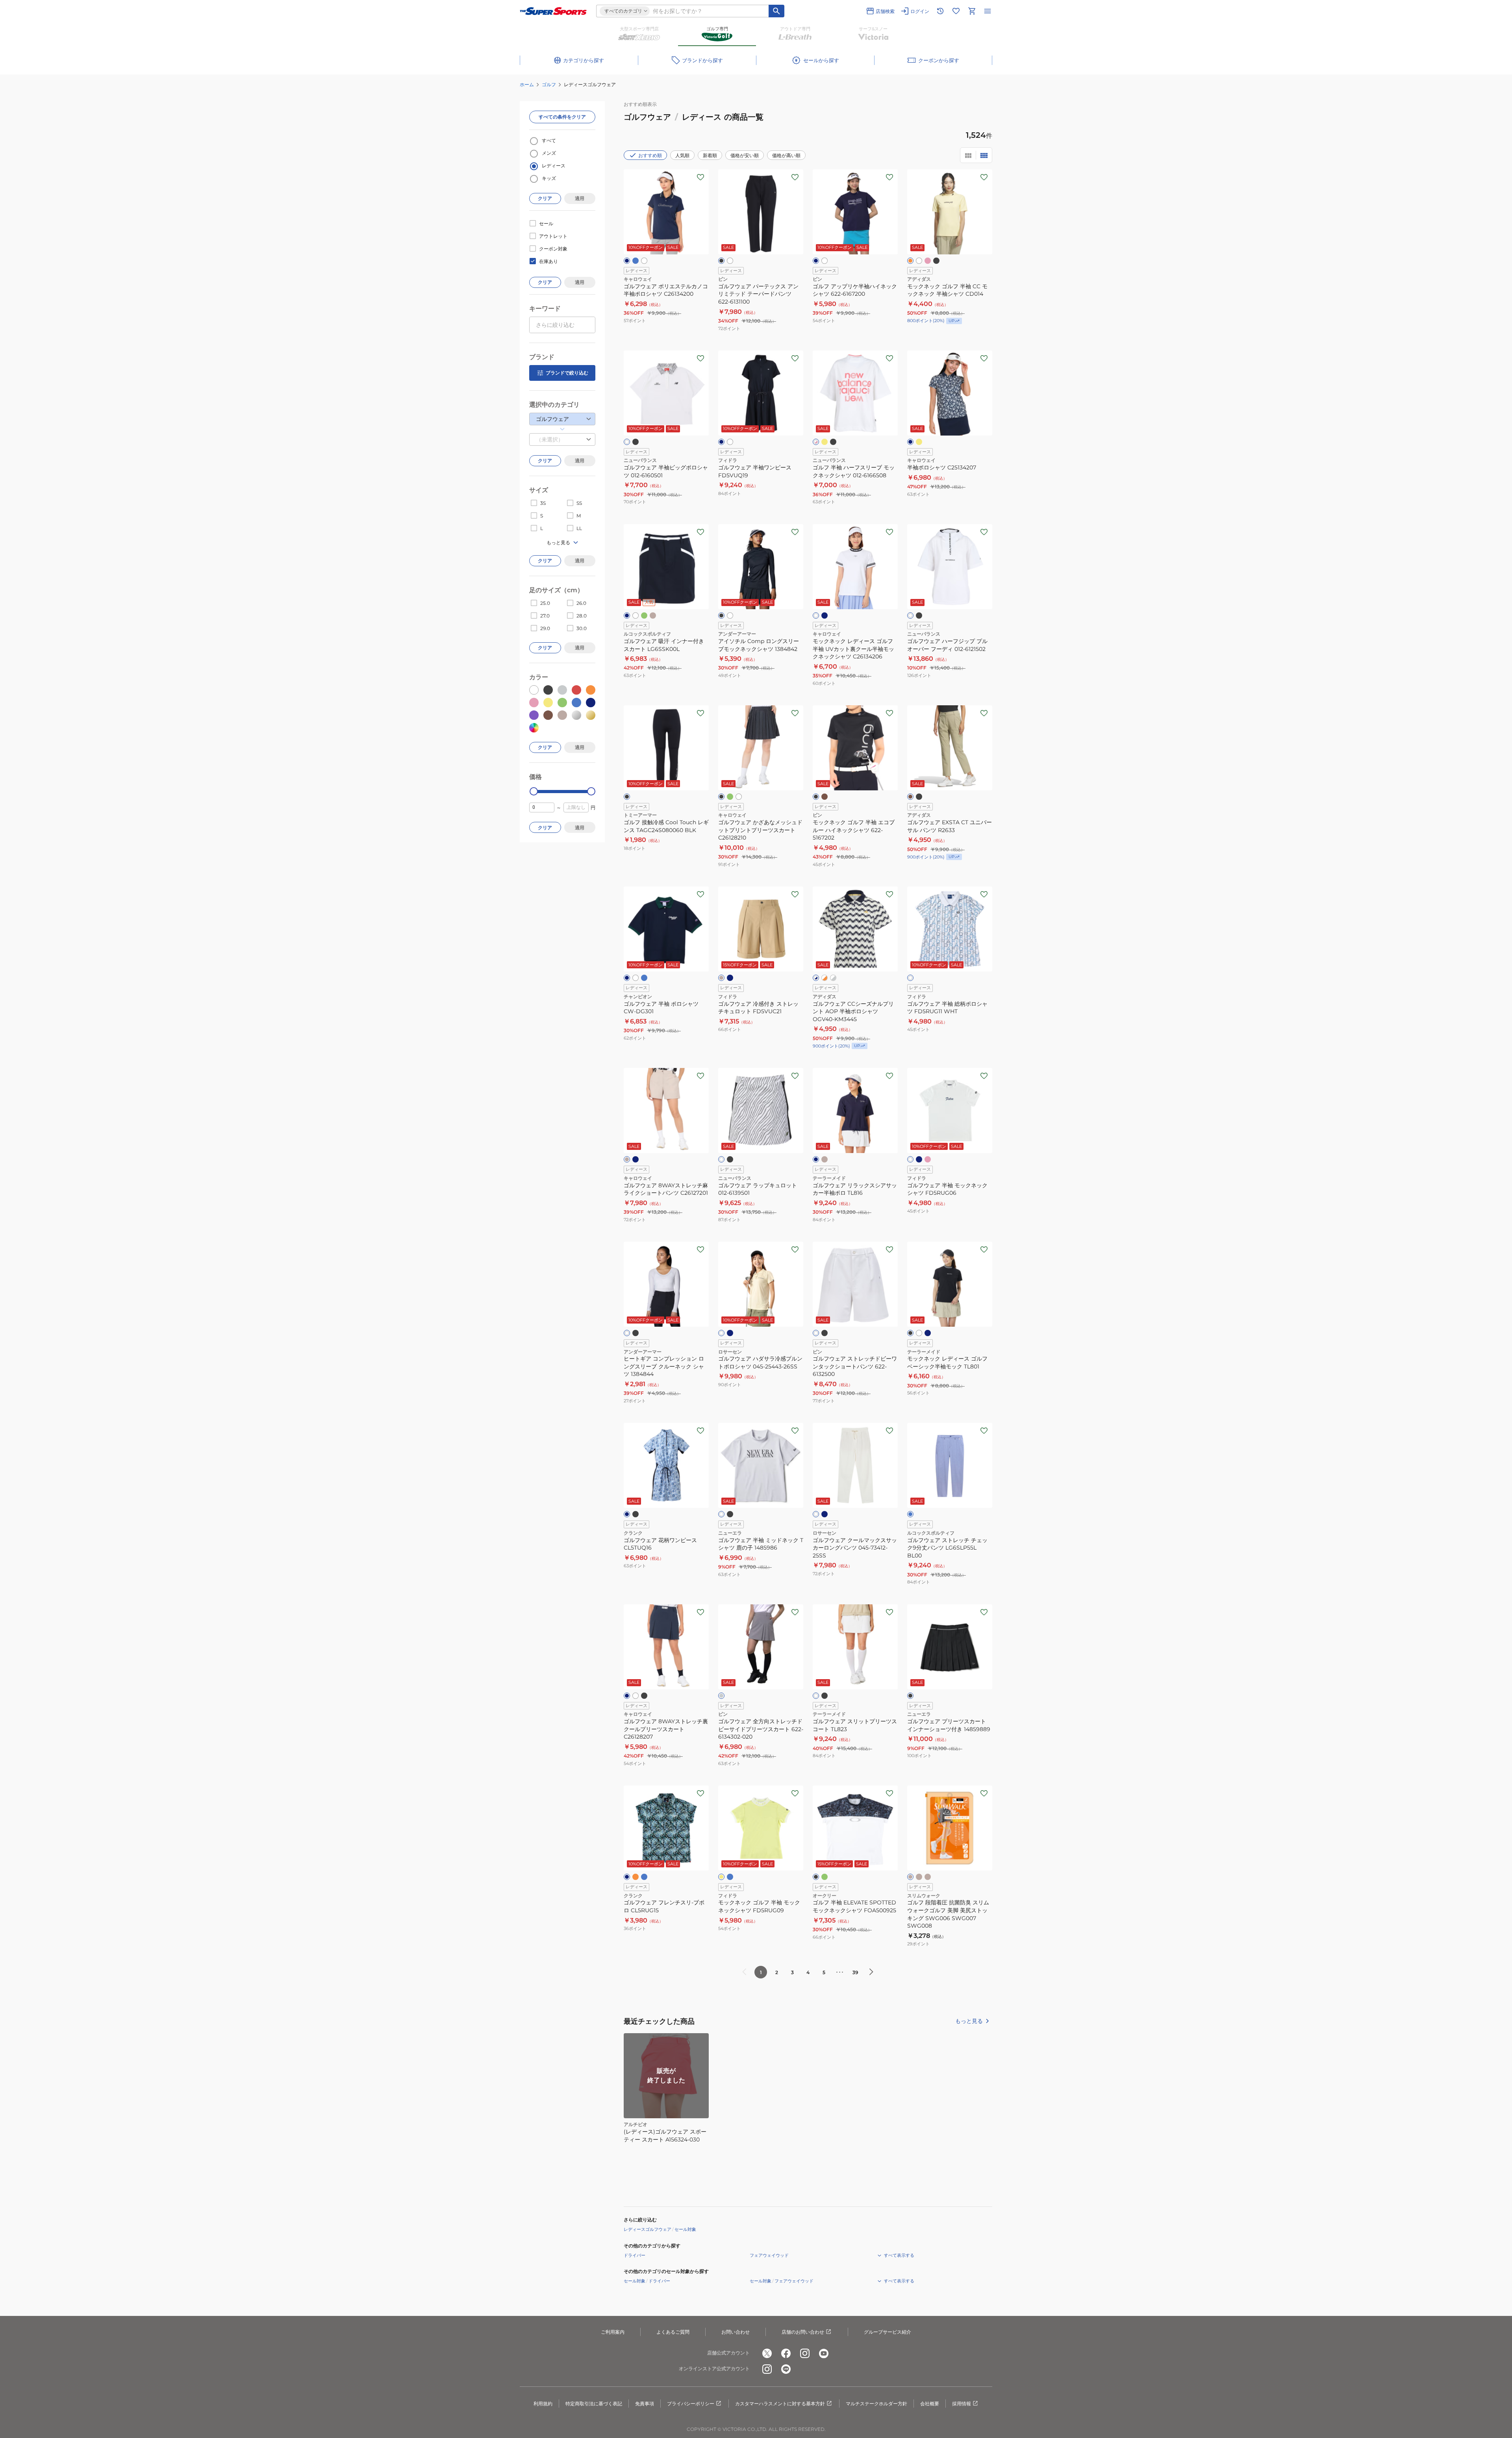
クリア (545, 198)
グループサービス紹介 (888, 2332)
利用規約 (543, 2404)
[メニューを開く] (988, 11)
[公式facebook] (786, 2353)
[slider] (534, 791)
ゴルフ (549, 84)
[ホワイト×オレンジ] (825, 978)
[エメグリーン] (825, 1877)
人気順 (682, 155)
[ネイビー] (627, 261)
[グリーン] (644, 616)
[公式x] (767, 2353)
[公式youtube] (824, 2353)
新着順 (710, 155)
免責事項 (645, 2404)
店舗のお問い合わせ (803, 2332)
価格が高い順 (786, 155)
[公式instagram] (805, 2353)
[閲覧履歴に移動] (940, 11)
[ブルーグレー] (928, 1333)
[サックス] (644, 1877)
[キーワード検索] (776, 11)
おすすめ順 (650, 155)
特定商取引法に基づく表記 (594, 2404)
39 (855, 1972)
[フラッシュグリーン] (730, 797)
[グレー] (721, 1696)
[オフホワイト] (636, 978)
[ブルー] (636, 261)
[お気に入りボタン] (700, 177)
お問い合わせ (736, 2332)
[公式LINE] (786, 2369)
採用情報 (962, 2404)
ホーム (527, 84)
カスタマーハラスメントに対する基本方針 (780, 2404)
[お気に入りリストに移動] (956, 11)
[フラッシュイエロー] (825, 442)
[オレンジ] (910, 261)
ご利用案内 (613, 2332)
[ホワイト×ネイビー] (816, 978)
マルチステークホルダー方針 (876, 2404)
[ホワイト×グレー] (833, 978)
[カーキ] (825, 797)
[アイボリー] (721, 1333)
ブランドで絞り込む (567, 373)
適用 (580, 198)
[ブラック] (721, 261)
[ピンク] (928, 261)
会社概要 (930, 2404)
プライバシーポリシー (691, 2404)
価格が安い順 (745, 155)
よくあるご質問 (673, 2332)
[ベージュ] (653, 616)
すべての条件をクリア (562, 117)
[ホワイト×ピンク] (816, 442)
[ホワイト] (644, 261)
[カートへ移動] (972, 11)
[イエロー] (919, 442)
